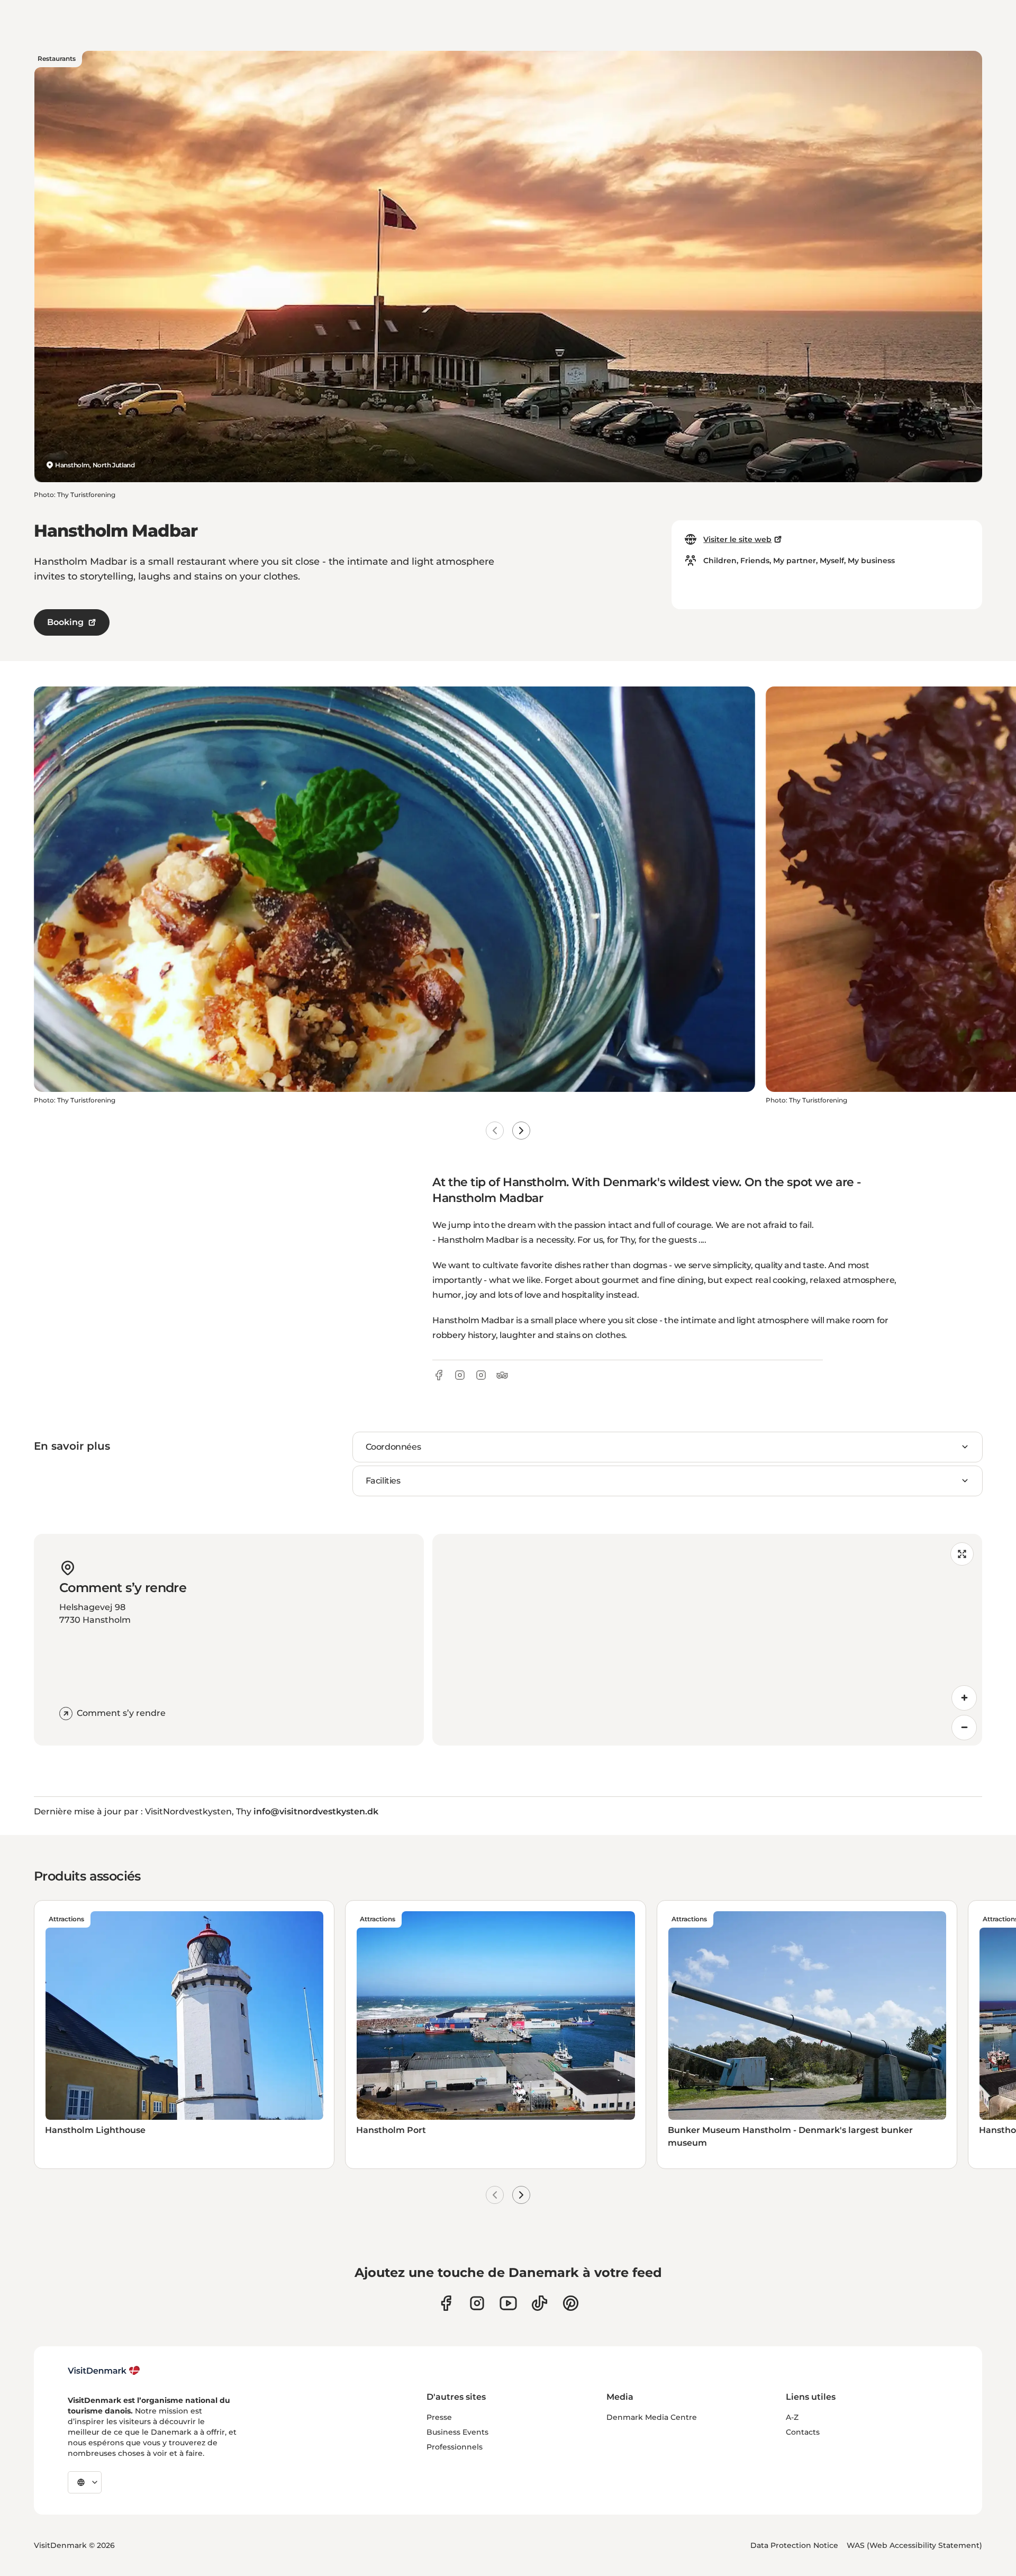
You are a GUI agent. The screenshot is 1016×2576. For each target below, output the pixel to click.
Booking (65, 622)
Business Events (457, 2432)
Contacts (803, 2432)
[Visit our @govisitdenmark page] (539, 2303)
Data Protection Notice (794, 2545)
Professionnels (455, 2447)
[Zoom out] (964, 1728)
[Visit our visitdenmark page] (508, 2303)
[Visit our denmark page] (446, 2303)
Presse (439, 2417)
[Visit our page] (477, 2303)
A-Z (792, 2417)
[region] (707, 1640)
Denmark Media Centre (652, 2417)
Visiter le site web (737, 539)
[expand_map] (962, 1554)
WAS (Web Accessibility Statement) (914, 2545)
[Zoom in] (964, 1698)
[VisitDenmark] (104, 2371)
